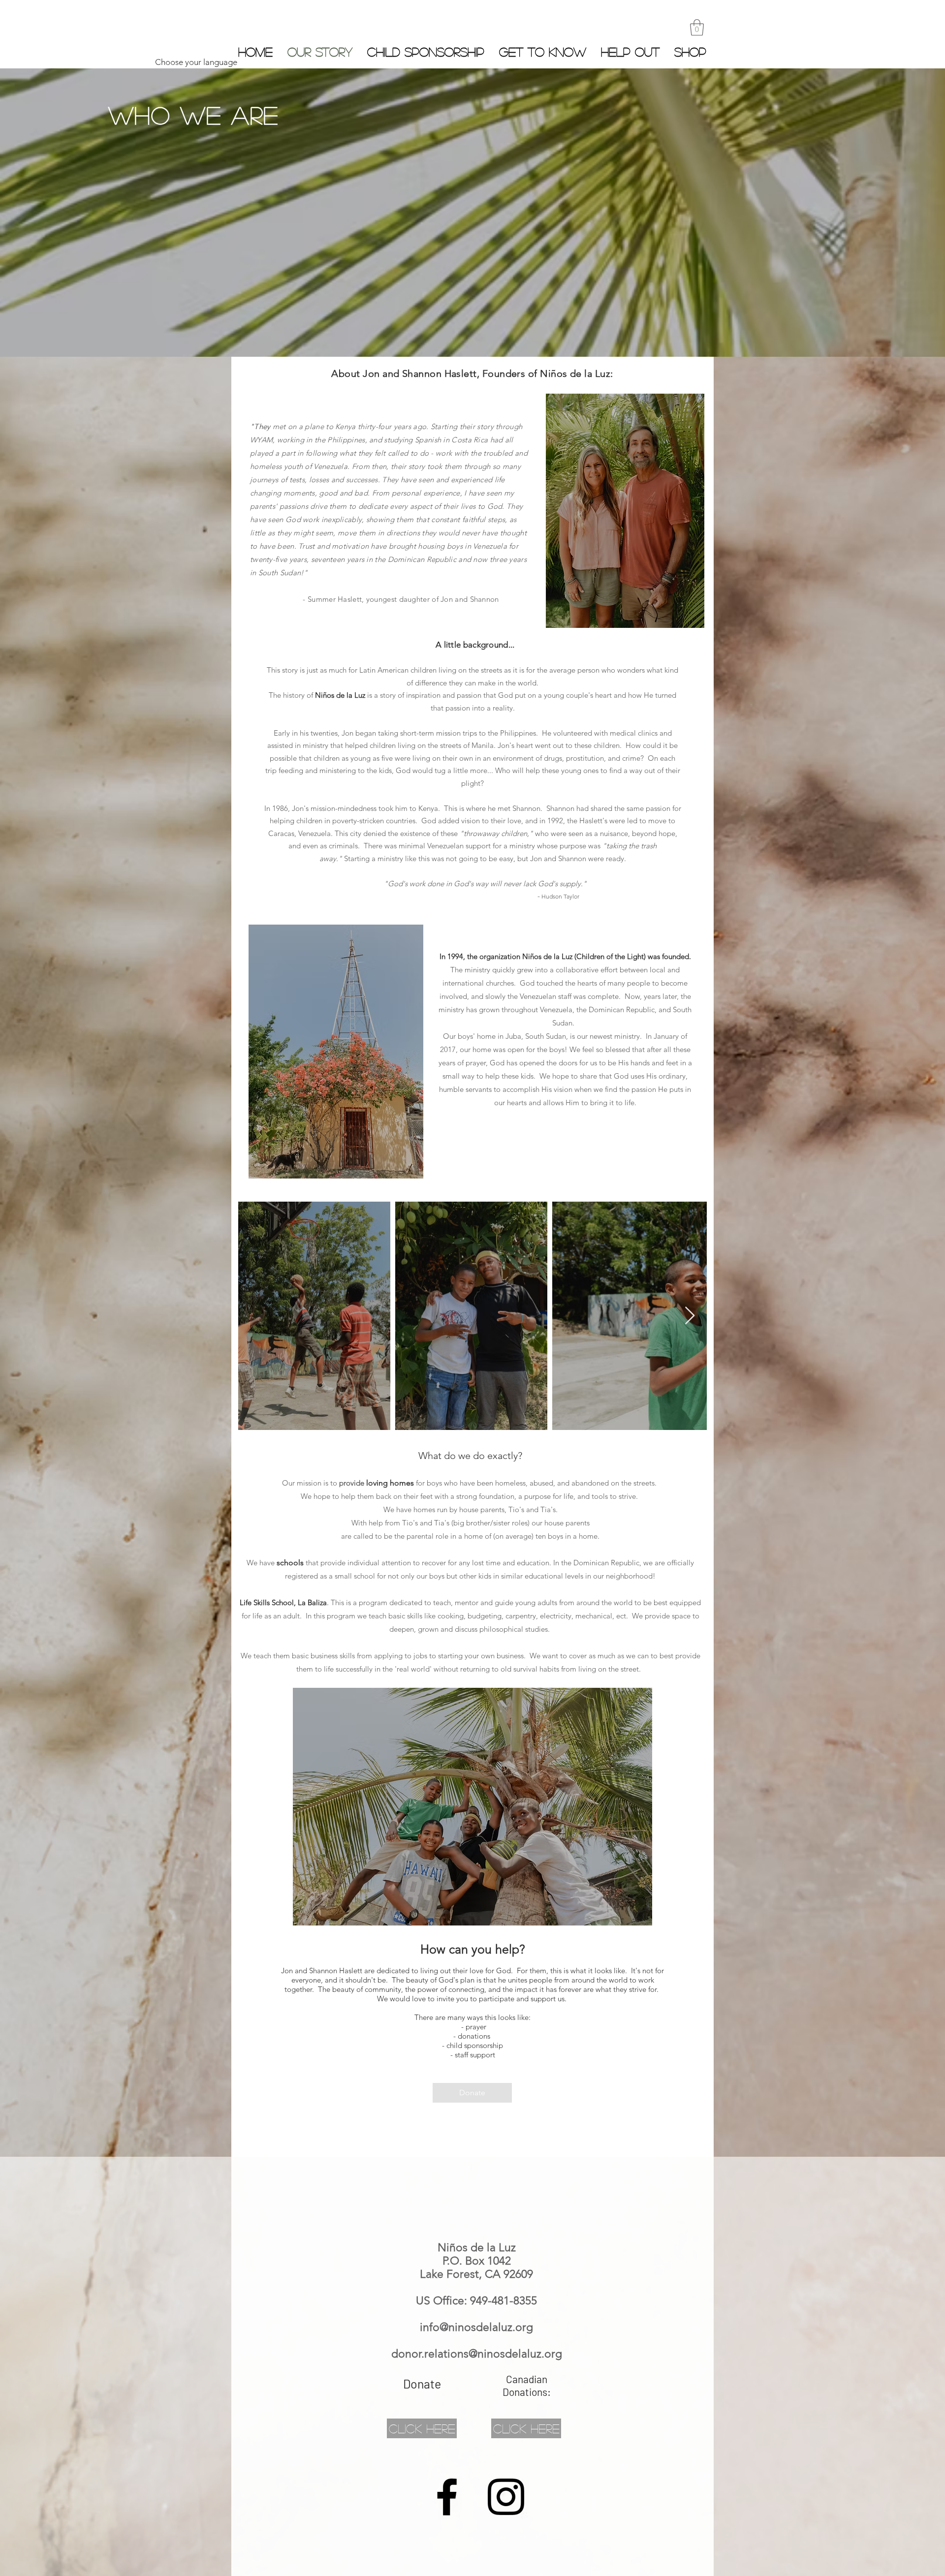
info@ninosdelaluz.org (476, 2327)
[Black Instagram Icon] (506, 2497)
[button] (697, 27)
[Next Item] (690, 1316)
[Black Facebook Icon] (447, 2497)
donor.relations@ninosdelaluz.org (477, 2354)
